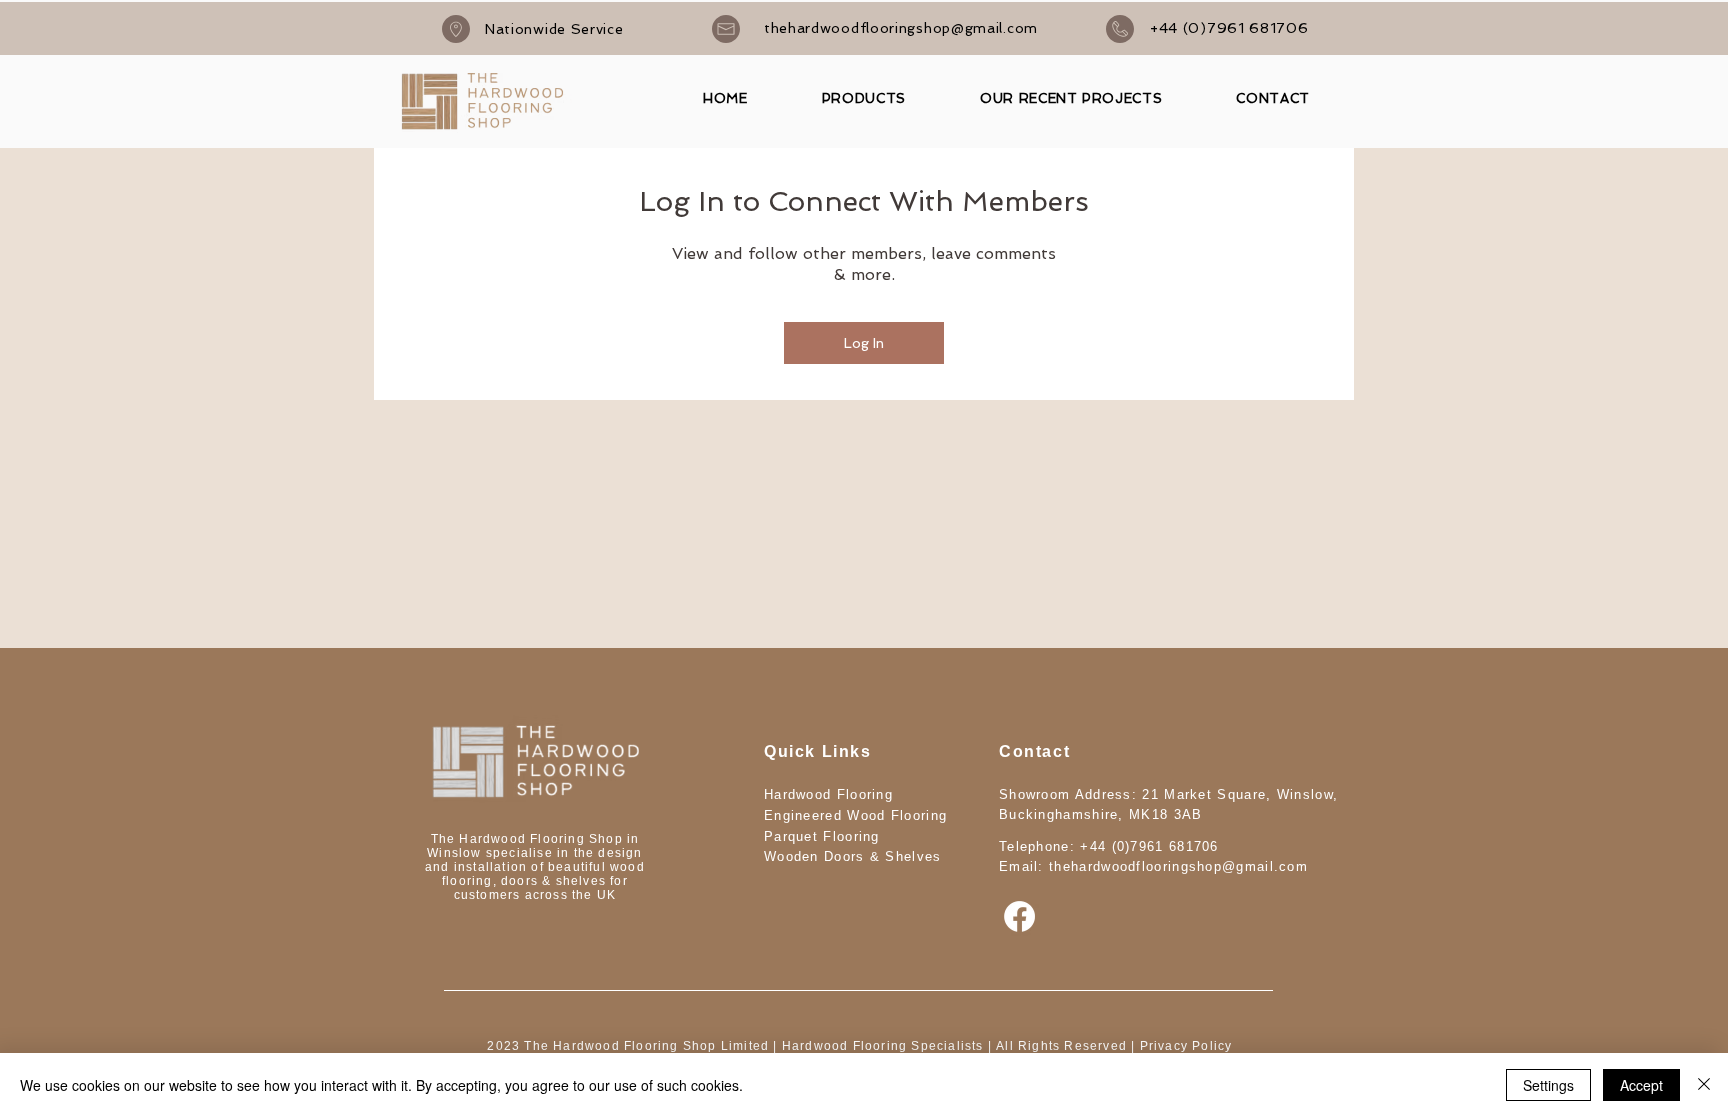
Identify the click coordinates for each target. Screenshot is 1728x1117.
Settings (1548, 1085)
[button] (864, 98)
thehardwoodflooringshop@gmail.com (1178, 866)
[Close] (1704, 1085)
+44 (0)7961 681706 (1149, 846)
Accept (1641, 1085)
